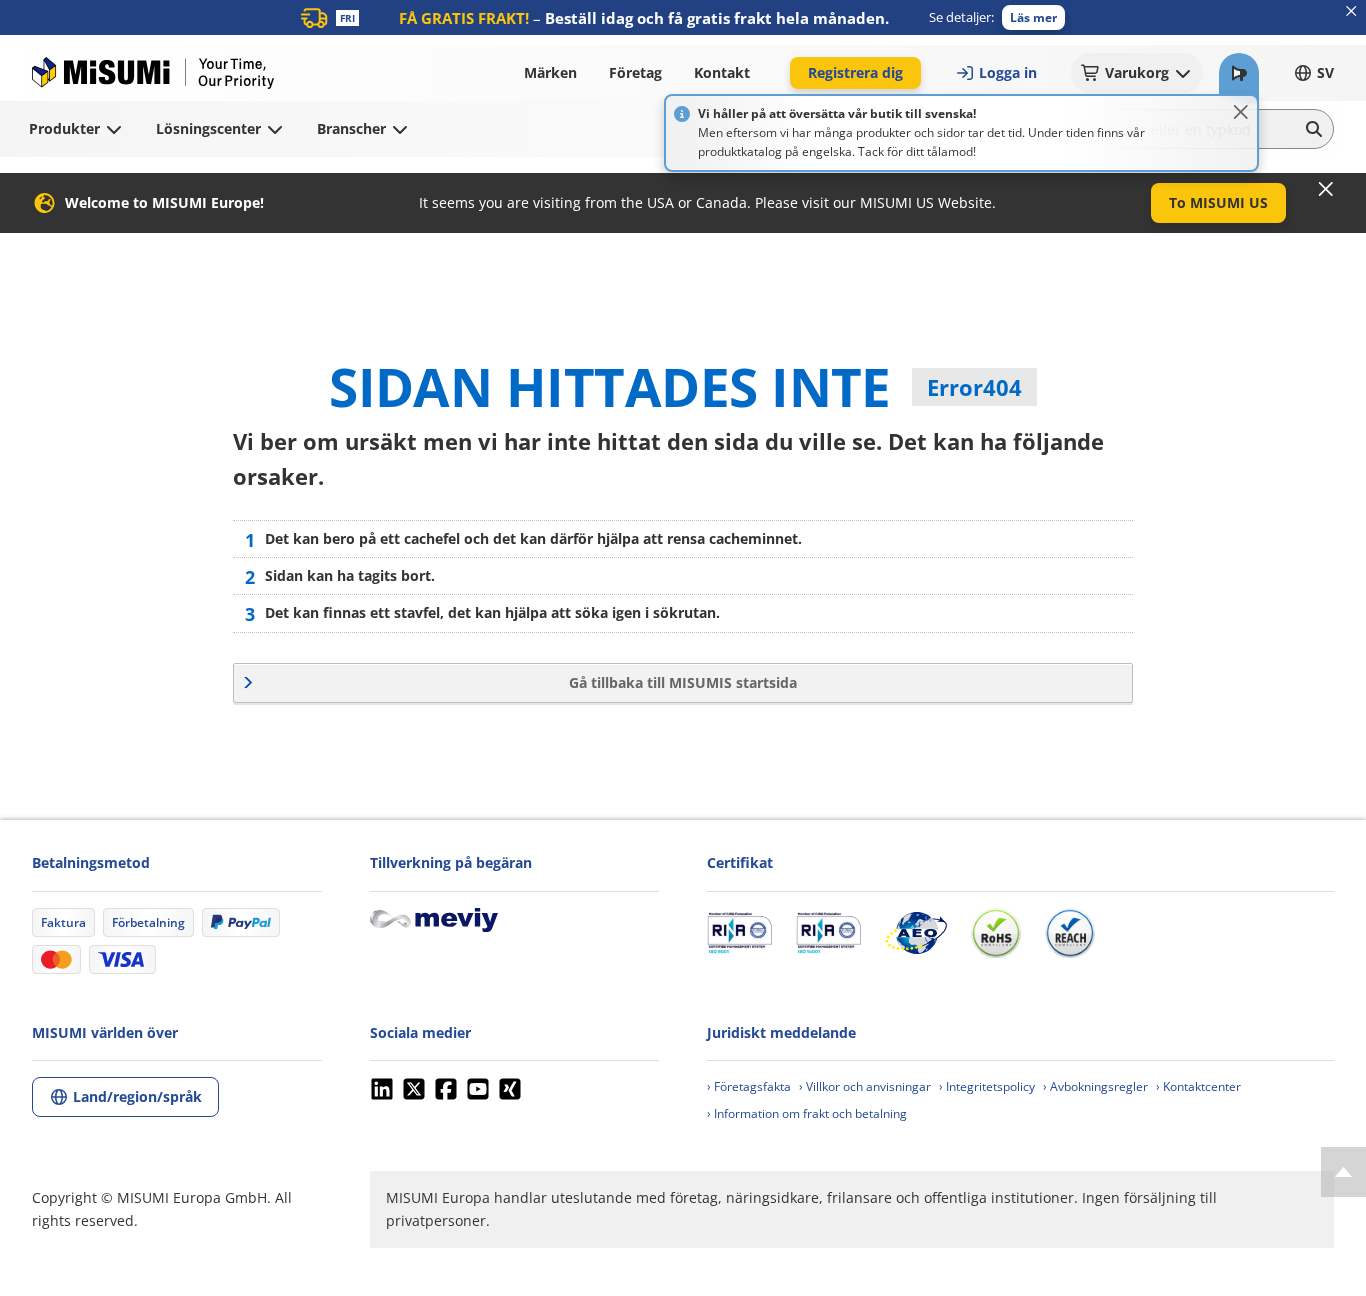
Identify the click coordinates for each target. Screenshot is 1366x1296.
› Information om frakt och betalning (807, 1113)
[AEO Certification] (916, 933)
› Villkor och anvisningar (865, 1086)
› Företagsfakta (749, 1086)
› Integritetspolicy (987, 1086)
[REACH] (1070, 933)
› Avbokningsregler (1095, 1086)
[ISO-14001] (828, 933)
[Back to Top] (1343, 1172)
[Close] (1241, 112)
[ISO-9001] (739, 933)
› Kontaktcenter (1198, 1086)
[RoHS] (996, 933)
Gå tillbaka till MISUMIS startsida (683, 682)
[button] (1033, 17)
